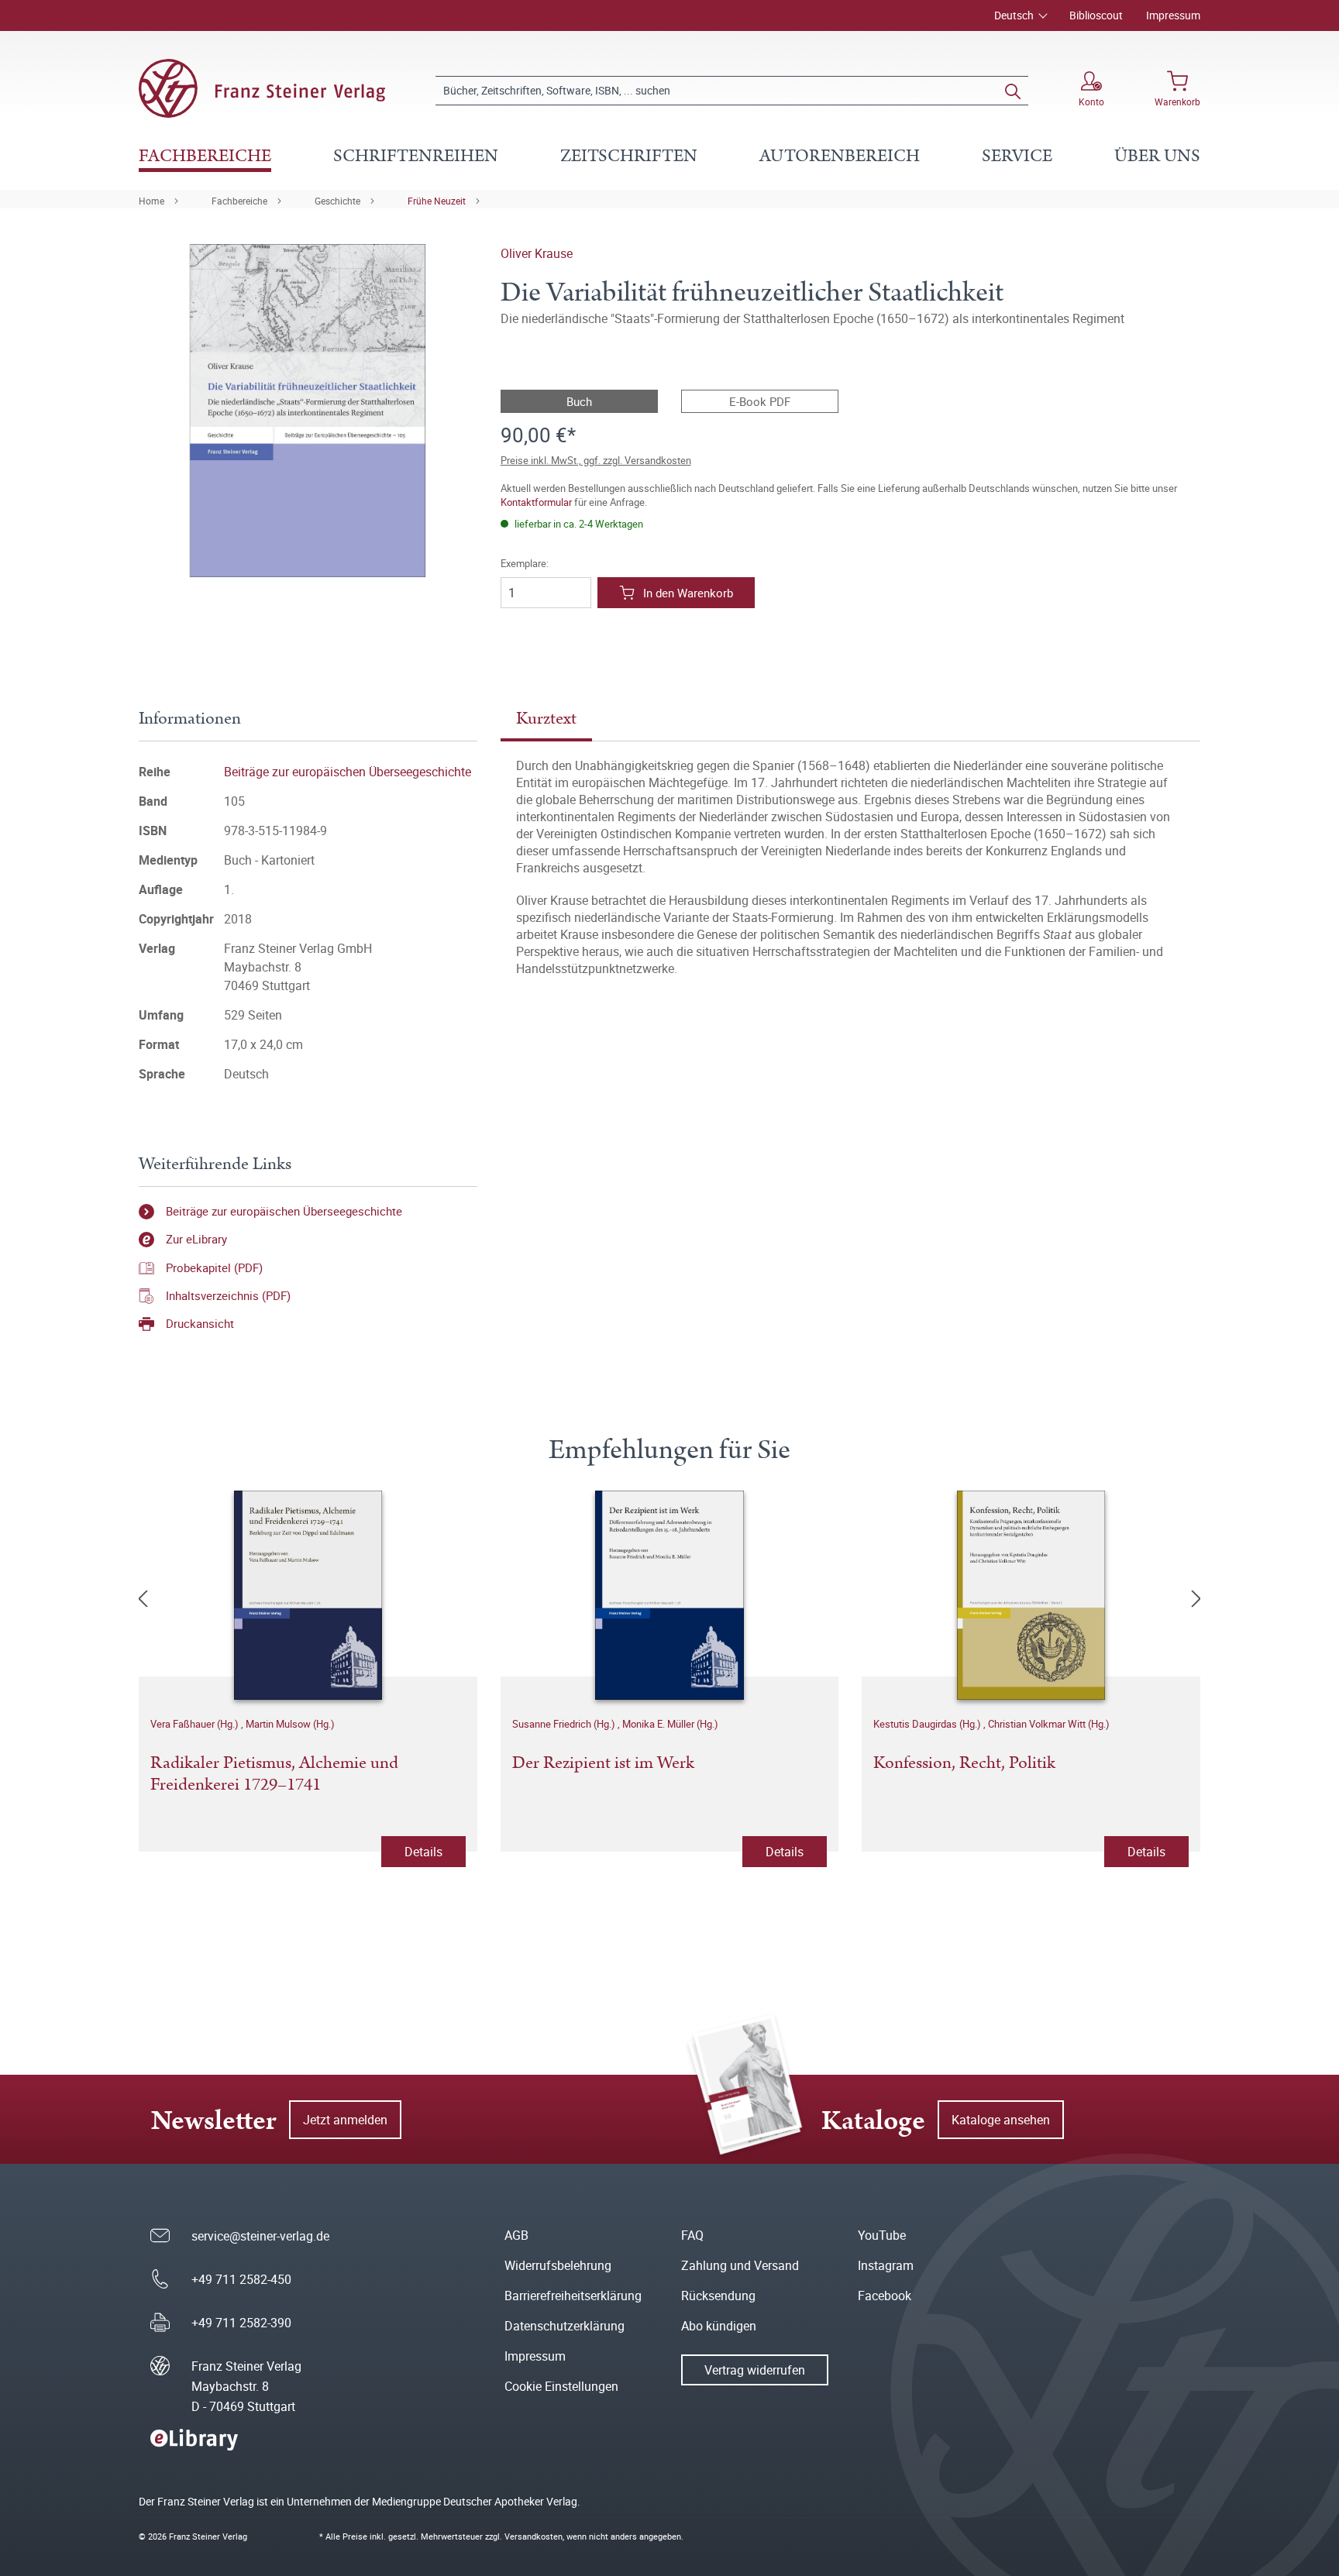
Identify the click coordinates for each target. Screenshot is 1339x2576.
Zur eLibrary (196, 1239)
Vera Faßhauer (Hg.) (196, 1724)
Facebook (885, 2296)
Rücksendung (718, 2296)
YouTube (882, 2235)
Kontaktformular (536, 502)
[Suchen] (1013, 91)
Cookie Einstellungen (561, 2386)
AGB (516, 2235)
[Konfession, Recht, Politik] (1031, 1595)
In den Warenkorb (688, 593)
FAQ (692, 2235)
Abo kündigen (719, 2326)
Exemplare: (525, 564)
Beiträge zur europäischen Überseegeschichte (348, 772)
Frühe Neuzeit (437, 201)
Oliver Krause (537, 253)
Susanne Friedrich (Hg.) (565, 1724)
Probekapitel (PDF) (214, 1267)
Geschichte (337, 201)
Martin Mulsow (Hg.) (290, 1724)
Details (423, 1852)
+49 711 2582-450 (241, 2279)
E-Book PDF (760, 401)
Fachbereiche (239, 201)
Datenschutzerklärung (565, 2326)
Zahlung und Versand (740, 2265)
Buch (579, 401)
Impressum (1173, 15)
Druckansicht (200, 1323)
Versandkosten (534, 2536)
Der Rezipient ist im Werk (603, 1764)
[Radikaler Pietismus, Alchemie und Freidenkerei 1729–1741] (308, 1595)
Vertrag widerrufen (755, 2370)
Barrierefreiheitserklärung (573, 2296)
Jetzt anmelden (345, 2120)
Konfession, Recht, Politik (964, 1764)
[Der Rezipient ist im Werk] (670, 1595)
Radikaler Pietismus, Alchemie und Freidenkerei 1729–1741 (274, 1775)
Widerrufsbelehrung (558, 2265)
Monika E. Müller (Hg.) (670, 1724)
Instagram (886, 2265)
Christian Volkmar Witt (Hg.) (1049, 1724)
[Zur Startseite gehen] (262, 88)
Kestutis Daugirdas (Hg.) (928, 1724)
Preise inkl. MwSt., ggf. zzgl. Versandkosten (596, 460)
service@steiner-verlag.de (260, 2236)
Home (151, 201)
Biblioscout (1096, 15)
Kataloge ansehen (1001, 2120)
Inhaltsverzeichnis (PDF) (228, 1295)
